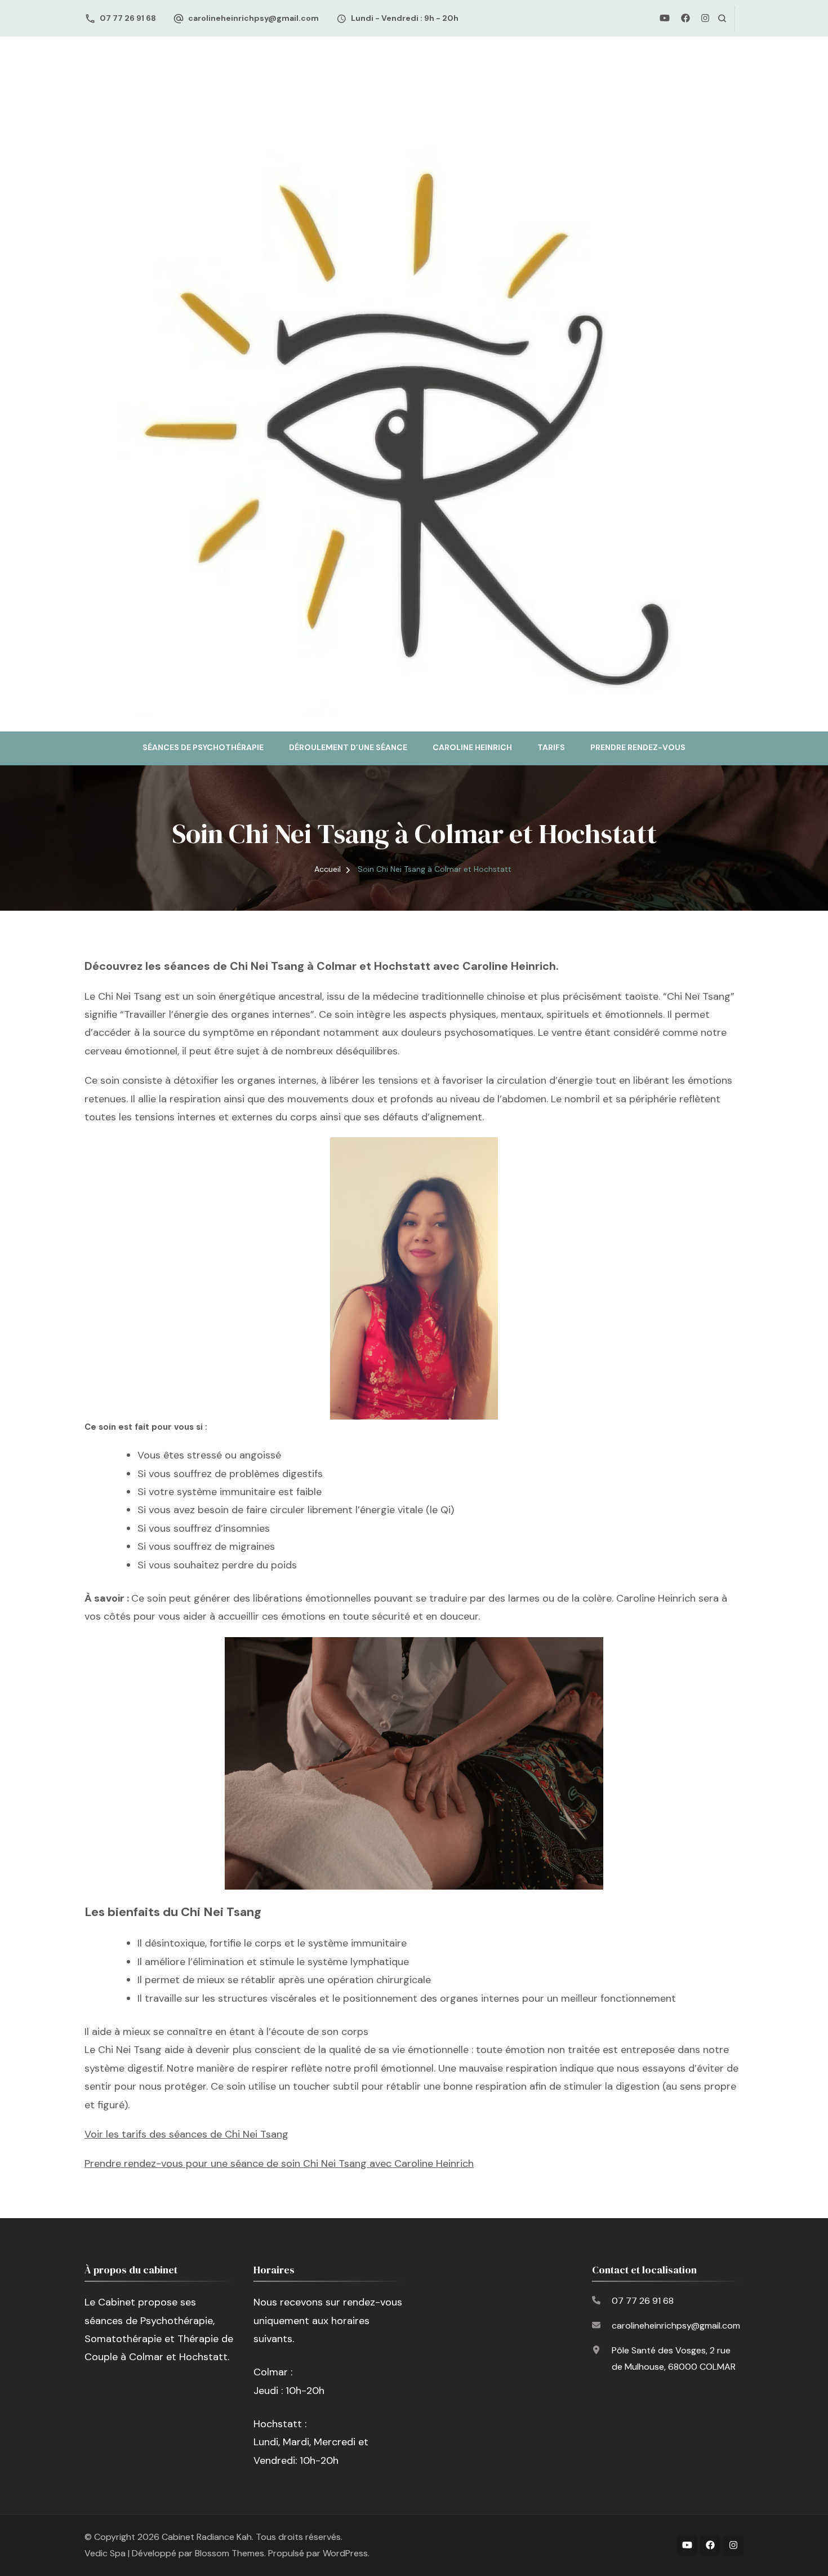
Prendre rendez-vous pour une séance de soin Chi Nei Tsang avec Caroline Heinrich (279, 2163)
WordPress (345, 2553)
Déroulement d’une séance (348, 747)
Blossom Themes (230, 2553)
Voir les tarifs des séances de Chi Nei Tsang (186, 2134)
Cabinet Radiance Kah (207, 2537)
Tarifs (551, 747)
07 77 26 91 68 (128, 18)
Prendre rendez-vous (638, 747)
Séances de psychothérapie (203, 747)
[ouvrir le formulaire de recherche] (722, 18)
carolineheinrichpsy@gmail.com (253, 18)
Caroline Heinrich (472, 747)
